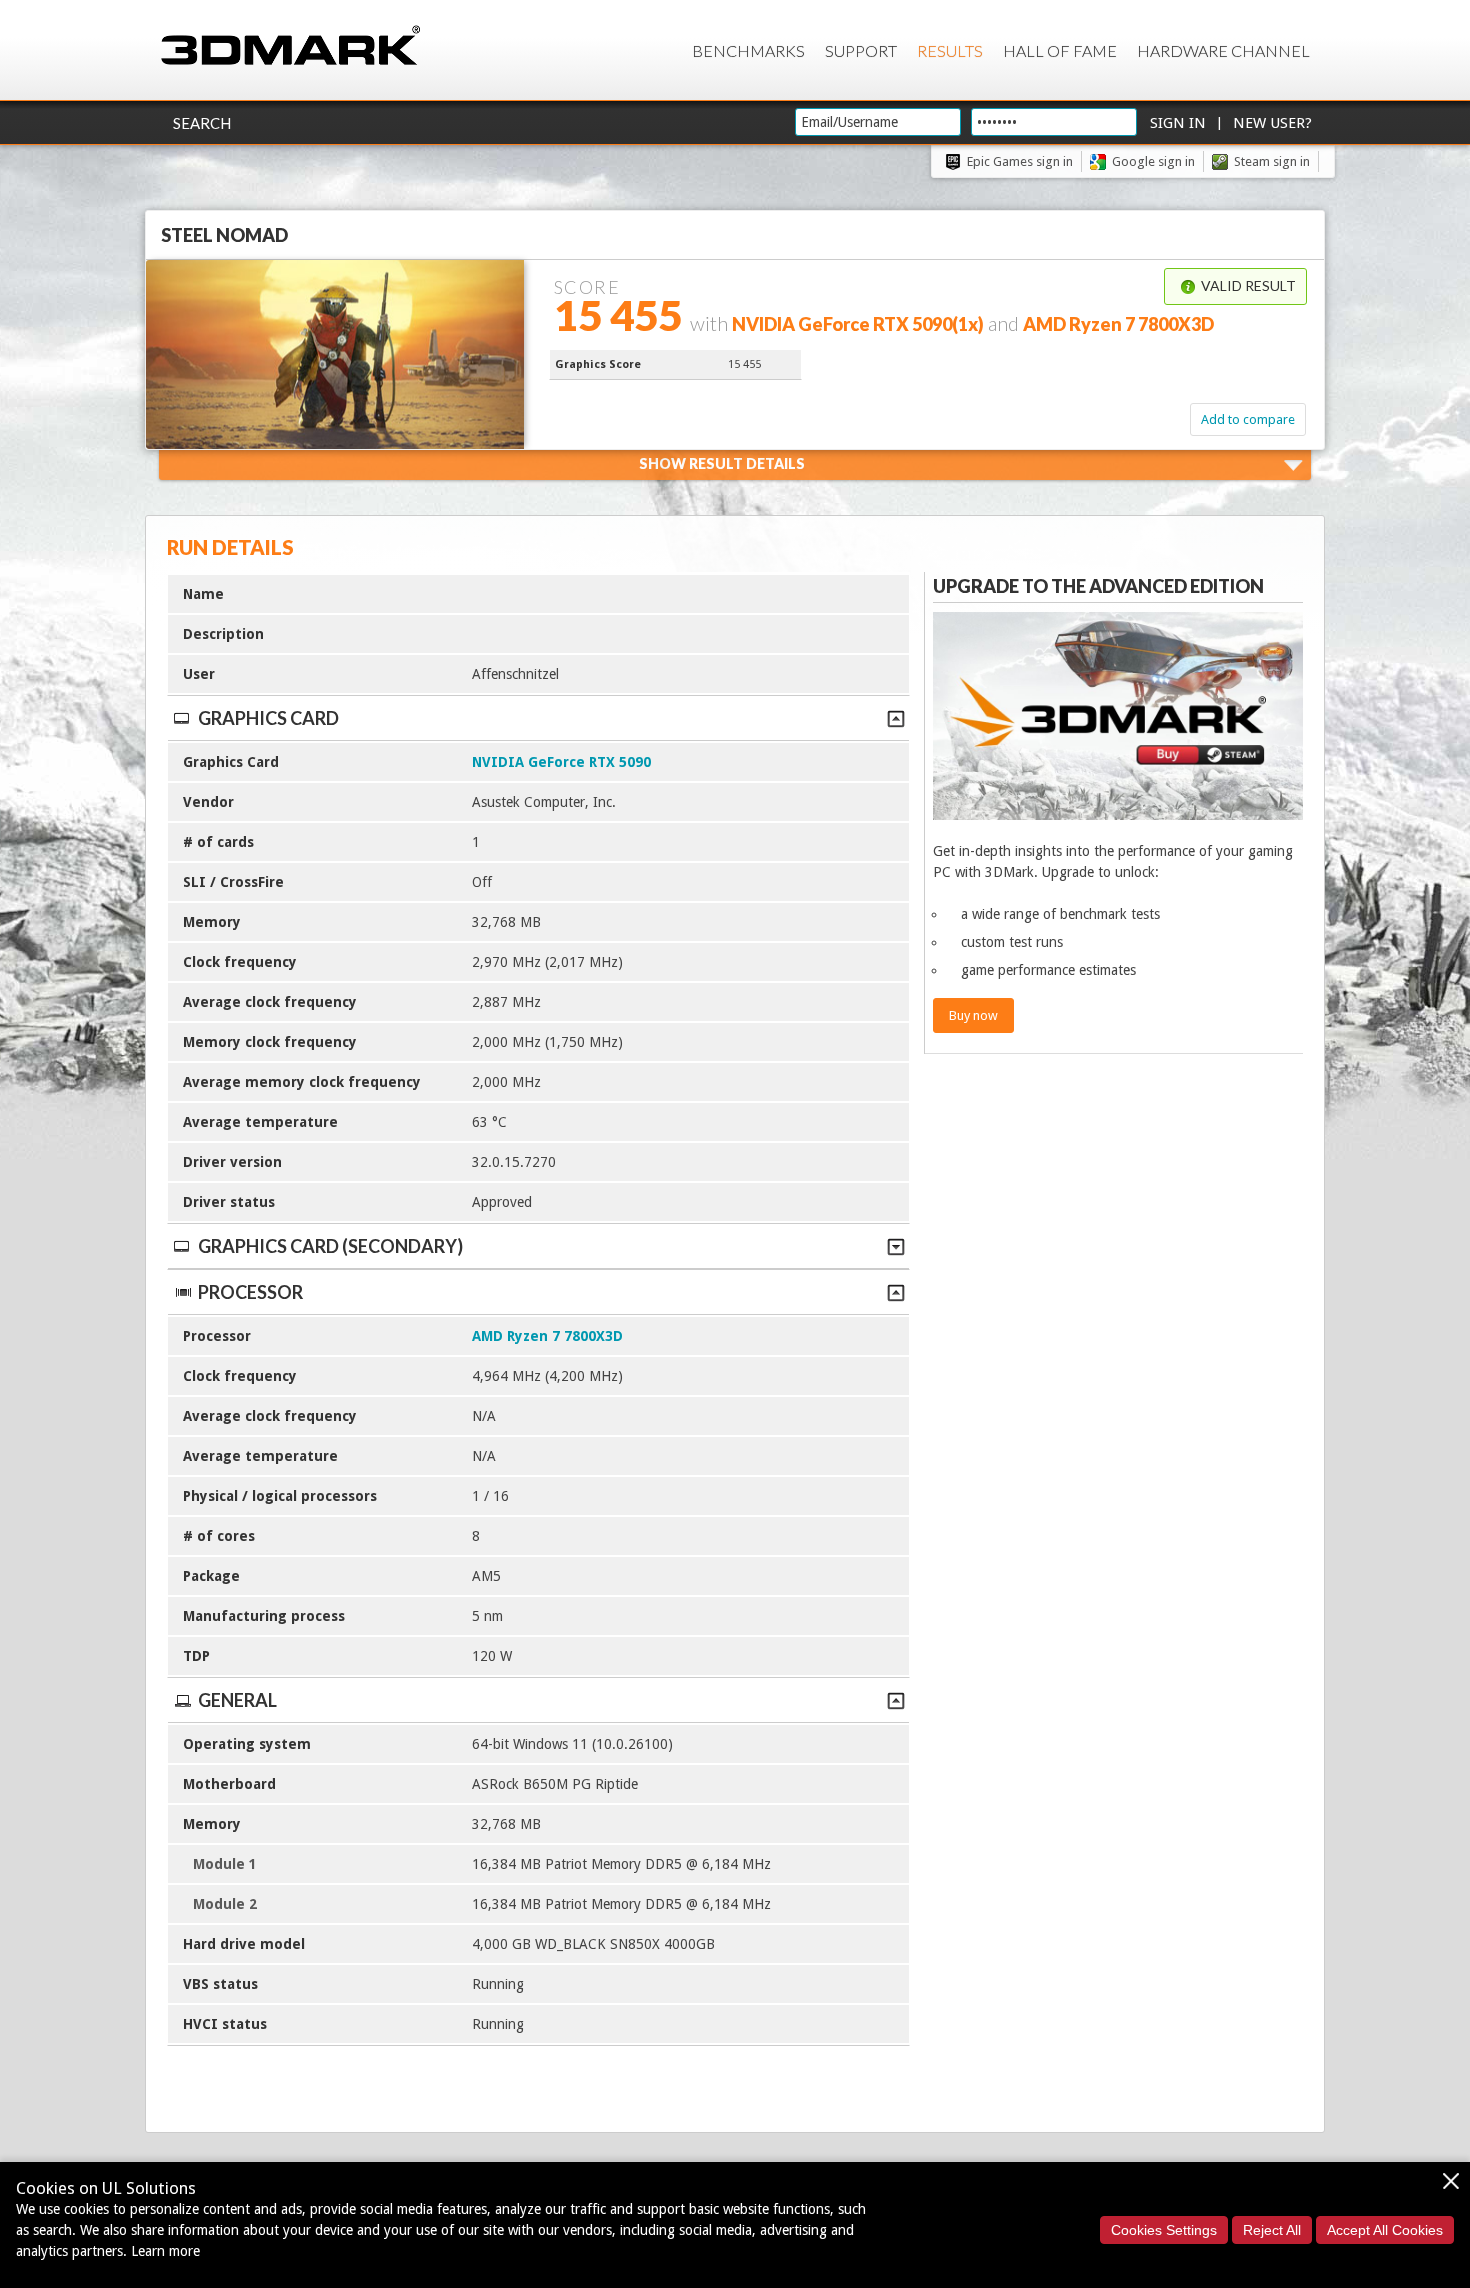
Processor (250, 1292)
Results (950, 50)
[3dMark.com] (290, 46)
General (237, 1700)
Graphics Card (268, 718)
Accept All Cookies (1385, 2230)
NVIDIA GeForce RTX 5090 (561, 762)
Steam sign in (1272, 161)
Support (861, 50)
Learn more (165, 2251)
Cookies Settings (1164, 2230)
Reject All (1272, 2230)
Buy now (973, 1015)
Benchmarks (748, 50)
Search (202, 123)
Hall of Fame (1060, 50)
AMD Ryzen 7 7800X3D (547, 1336)
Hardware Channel (1223, 50)
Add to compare (1248, 419)
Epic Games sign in (1020, 161)
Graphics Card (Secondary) (330, 1246)
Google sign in (1153, 161)
